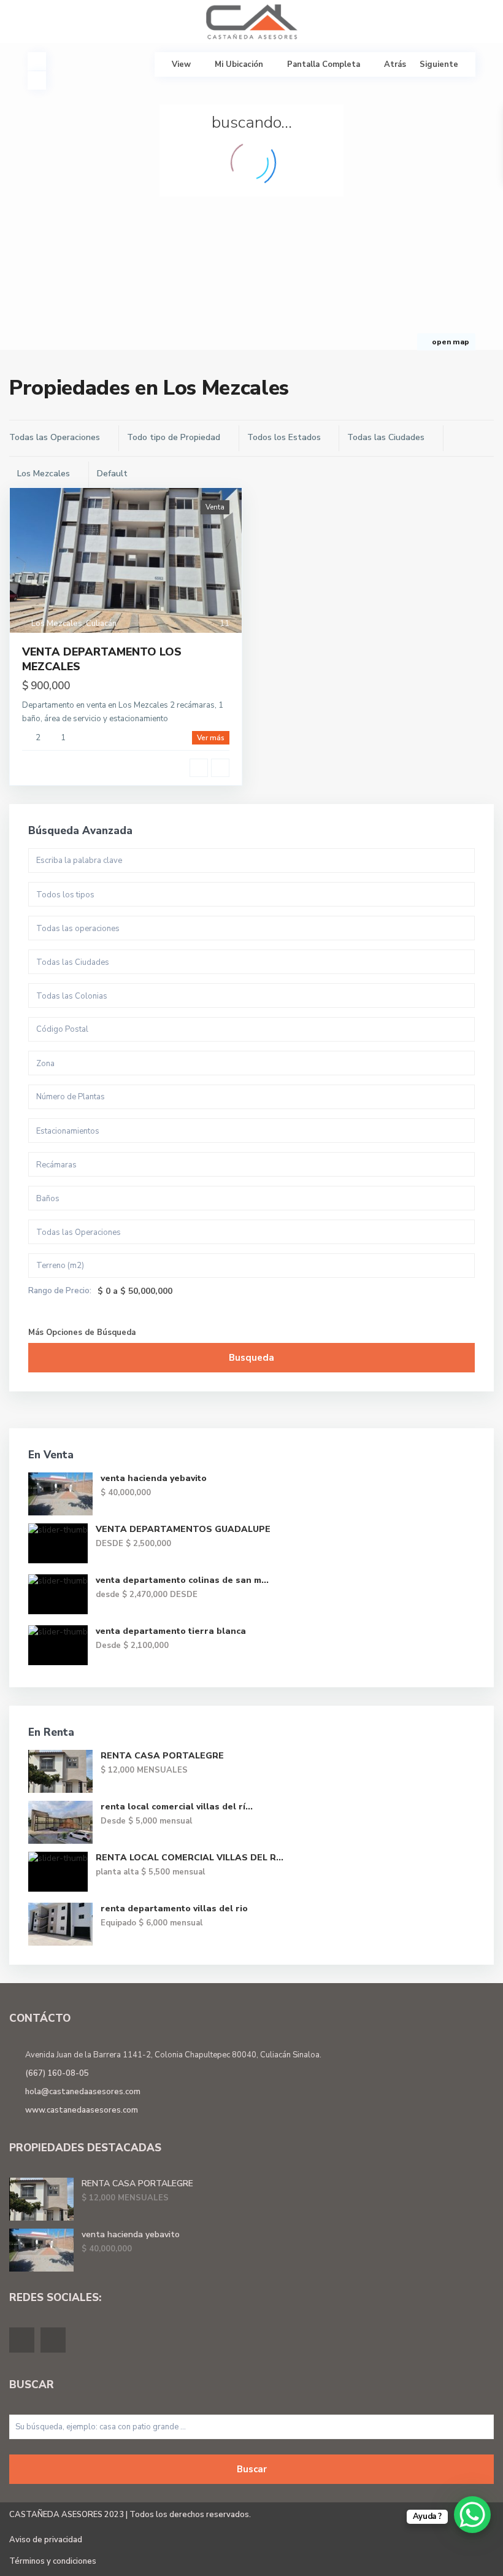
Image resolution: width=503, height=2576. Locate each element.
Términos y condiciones (53, 2561)
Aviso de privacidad (46, 2540)
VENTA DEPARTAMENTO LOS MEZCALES (102, 659)
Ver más (211, 738)
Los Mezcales (57, 624)
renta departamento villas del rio (174, 1909)
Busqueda (251, 1358)
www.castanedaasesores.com (82, 2110)
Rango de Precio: (60, 1291)
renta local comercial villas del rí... (177, 1807)
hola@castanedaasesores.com (83, 2092)
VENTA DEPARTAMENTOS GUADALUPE (183, 1529)
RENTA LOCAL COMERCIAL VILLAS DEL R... (190, 1858)
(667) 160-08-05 (57, 2073)
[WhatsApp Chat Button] (472, 2515)
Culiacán (101, 624)
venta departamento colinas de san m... (182, 1580)
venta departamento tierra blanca (171, 1631)
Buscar (252, 2469)
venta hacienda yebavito (154, 1478)
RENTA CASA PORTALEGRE (162, 1756)
